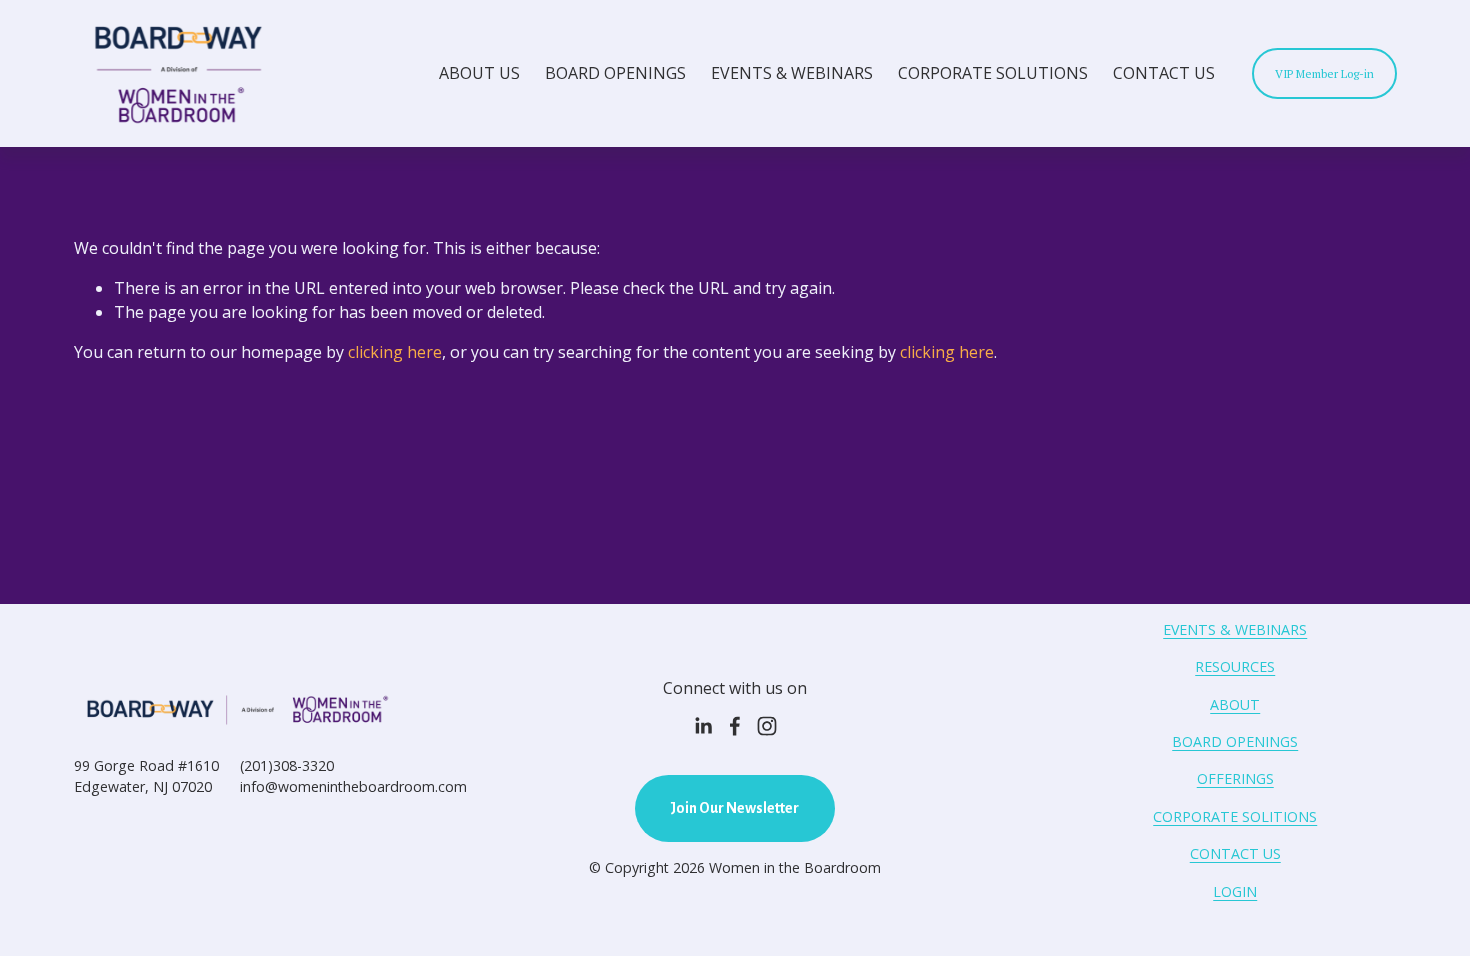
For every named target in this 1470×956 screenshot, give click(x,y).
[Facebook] (735, 726)
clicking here (395, 352)
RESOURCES (1235, 666)
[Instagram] (767, 726)
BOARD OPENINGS (615, 73)
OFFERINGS (1235, 778)
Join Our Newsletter (734, 808)
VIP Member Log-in (1324, 73)
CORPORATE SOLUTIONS (993, 73)
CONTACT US (1164, 73)
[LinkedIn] (703, 726)
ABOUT (1235, 704)
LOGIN (1235, 891)
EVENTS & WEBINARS (792, 73)
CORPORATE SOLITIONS (1235, 816)
